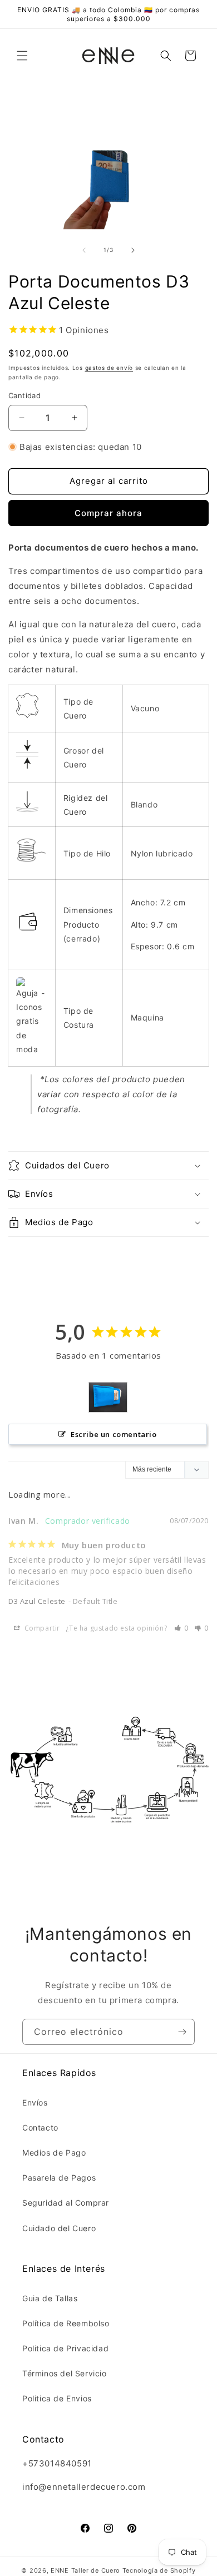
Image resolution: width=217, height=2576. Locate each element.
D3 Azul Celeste (37, 1601)
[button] (22, 56)
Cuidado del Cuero (59, 2228)
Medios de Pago (54, 2153)
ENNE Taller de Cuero (85, 2570)
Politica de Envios (57, 2398)
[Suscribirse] (182, 2032)
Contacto (40, 2127)
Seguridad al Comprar (66, 2203)
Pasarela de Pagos (59, 2178)
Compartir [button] (41, 1628)
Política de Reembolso (66, 2323)
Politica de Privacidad (65, 2348)
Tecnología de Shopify (159, 2570)
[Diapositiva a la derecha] (133, 250)
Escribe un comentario (114, 1434)
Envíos (35, 2102)
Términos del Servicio (65, 2373)
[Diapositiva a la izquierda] (84, 250)
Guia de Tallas (50, 2298)
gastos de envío (109, 368)
